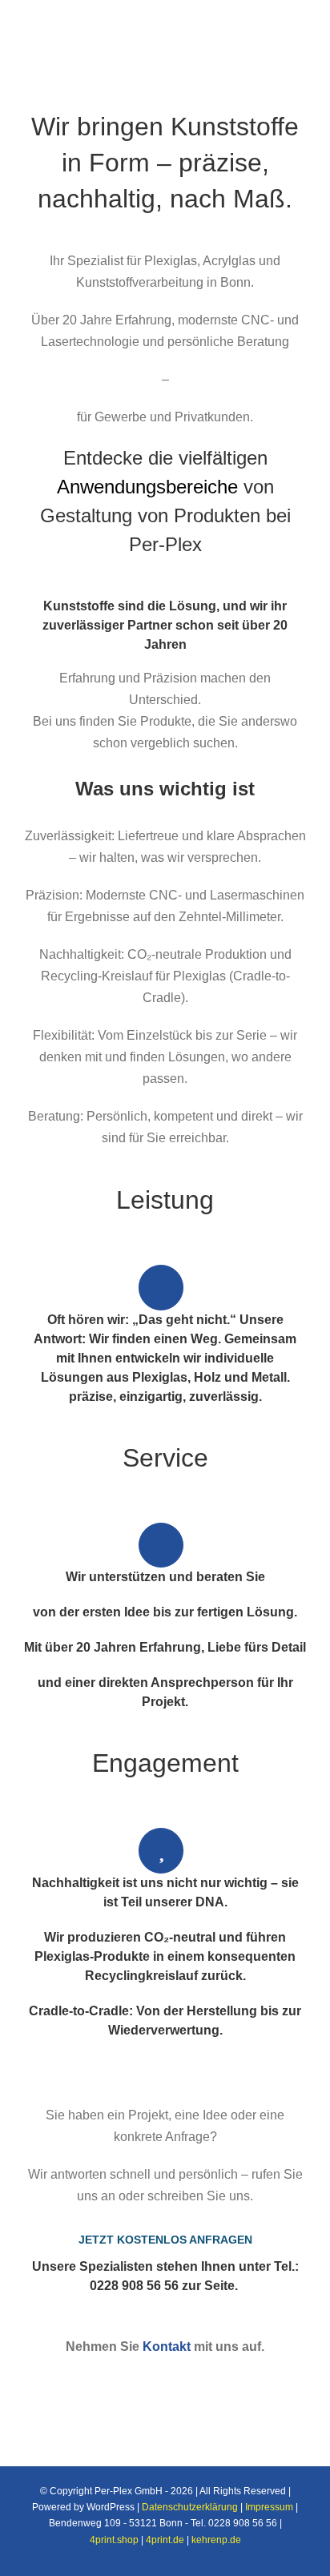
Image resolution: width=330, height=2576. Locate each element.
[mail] (255, 2380)
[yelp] (229, 2380)
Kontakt (167, 2347)
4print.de (165, 2540)
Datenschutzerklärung (190, 2507)
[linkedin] (152, 2380)
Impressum (269, 2507)
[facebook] (75, 2380)
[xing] (203, 2380)
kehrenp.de (216, 2540)
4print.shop (114, 2540)
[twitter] (101, 2380)
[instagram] (127, 2380)
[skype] (178, 2380)
